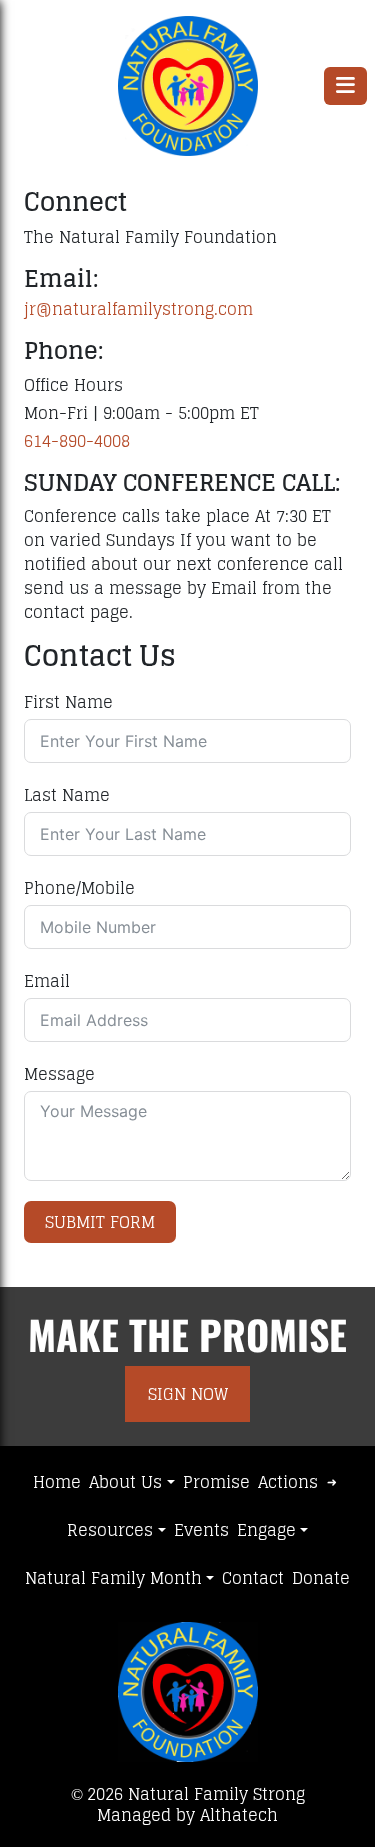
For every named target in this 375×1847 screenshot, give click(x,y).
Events (201, 1530)
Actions (288, 1482)
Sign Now (188, 1394)
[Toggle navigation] (345, 86)
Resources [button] (110, 1530)
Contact (253, 1578)
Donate (321, 1578)
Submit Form (100, 1222)
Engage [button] (266, 1530)
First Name (68, 702)
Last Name (67, 795)
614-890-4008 (77, 441)
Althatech (239, 1815)
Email (47, 981)
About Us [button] (125, 1482)
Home (57, 1482)
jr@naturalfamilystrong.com (138, 309)
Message (59, 1074)
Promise (216, 1482)
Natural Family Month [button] (113, 1578)
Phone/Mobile (79, 888)
